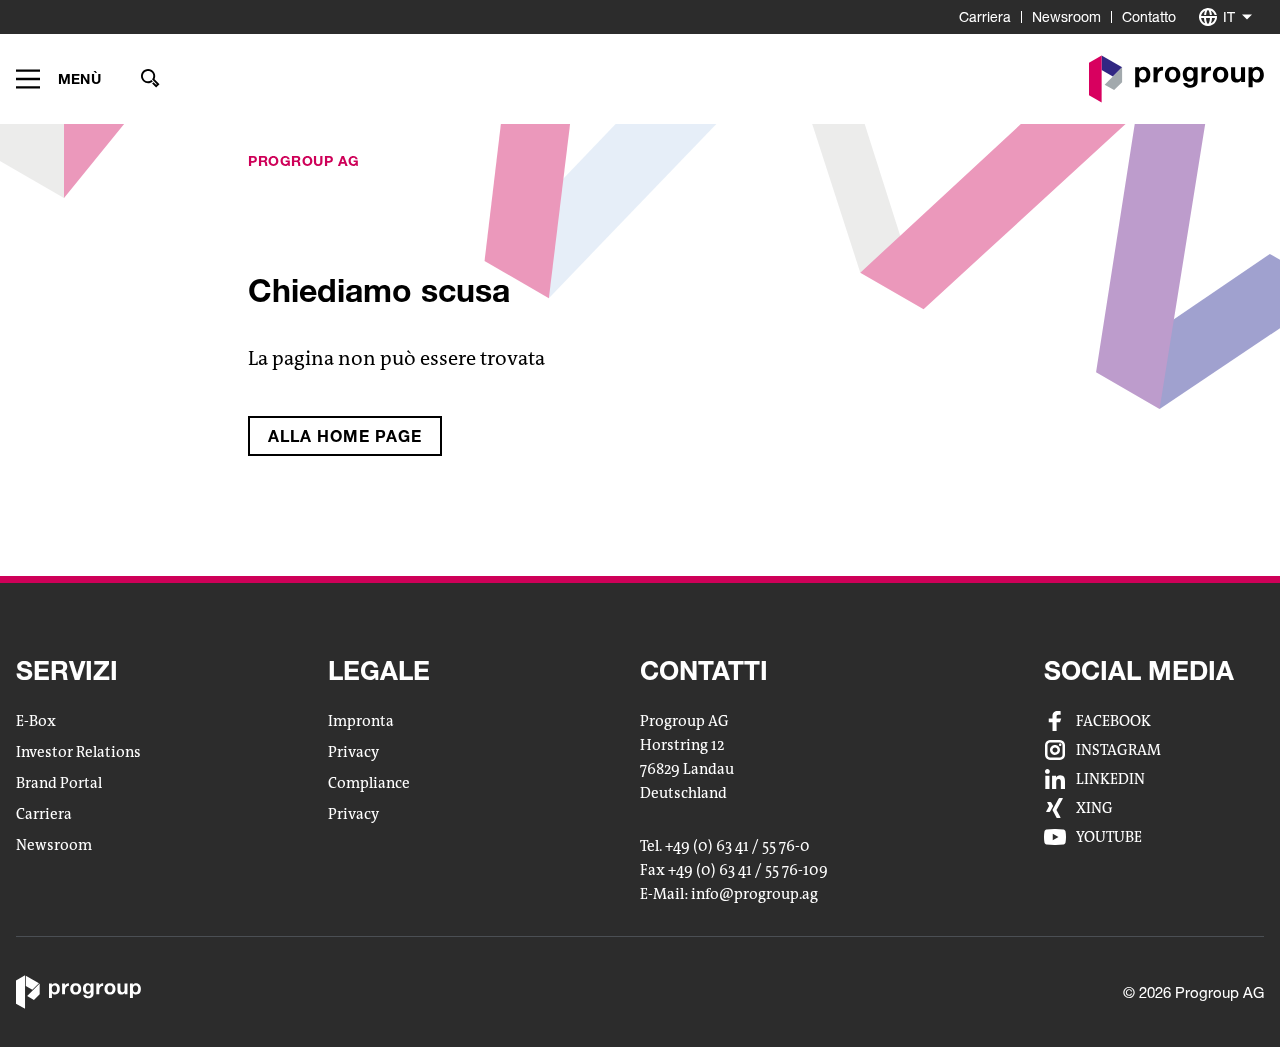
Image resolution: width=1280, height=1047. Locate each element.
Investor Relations (78, 752)
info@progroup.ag (754, 895)
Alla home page (345, 435)
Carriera (985, 16)
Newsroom (1066, 16)
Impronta (361, 721)
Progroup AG (304, 160)
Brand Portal (59, 783)
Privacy (353, 752)
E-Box (36, 721)
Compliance (369, 783)
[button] (58, 79)
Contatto (1149, 16)
